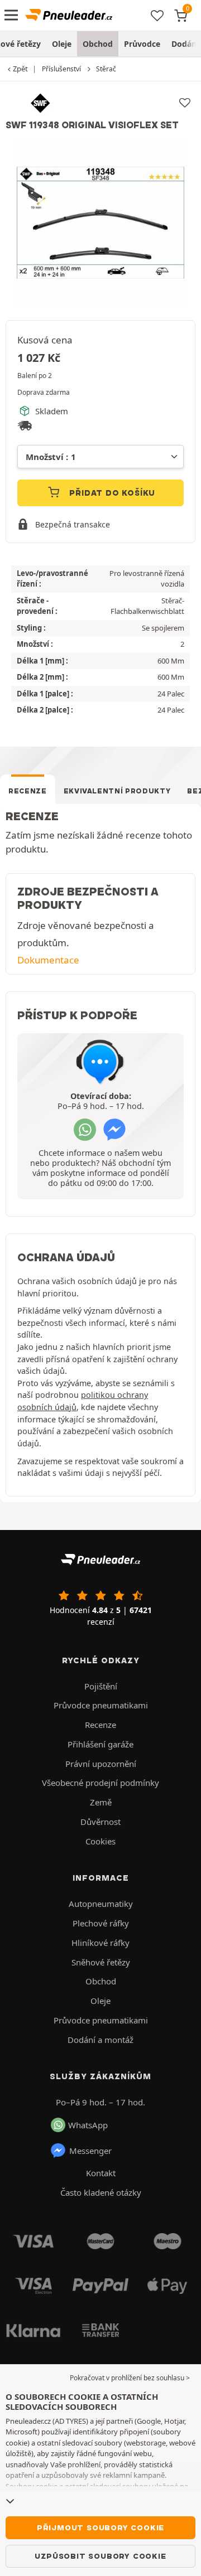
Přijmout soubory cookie (100, 2527)
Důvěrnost (100, 1822)
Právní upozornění (101, 1764)
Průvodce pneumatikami (101, 1705)
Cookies (100, 1841)
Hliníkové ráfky (100, 1943)
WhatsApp (88, 2125)
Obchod (98, 44)
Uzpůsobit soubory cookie (100, 2556)
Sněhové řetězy (101, 1962)
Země (101, 1802)
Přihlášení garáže (100, 1744)
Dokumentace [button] (48, 960)
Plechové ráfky (101, 1923)
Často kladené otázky (101, 2192)
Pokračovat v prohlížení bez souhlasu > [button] (130, 2378)
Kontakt (101, 2173)
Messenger (90, 2151)
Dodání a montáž (100, 2040)
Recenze (28, 791)
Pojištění (101, 1686)
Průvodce (142, 44)
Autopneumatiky (101, 1904)
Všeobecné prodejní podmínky (100, 1783)
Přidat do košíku (111, 493)
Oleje (62, 44)
